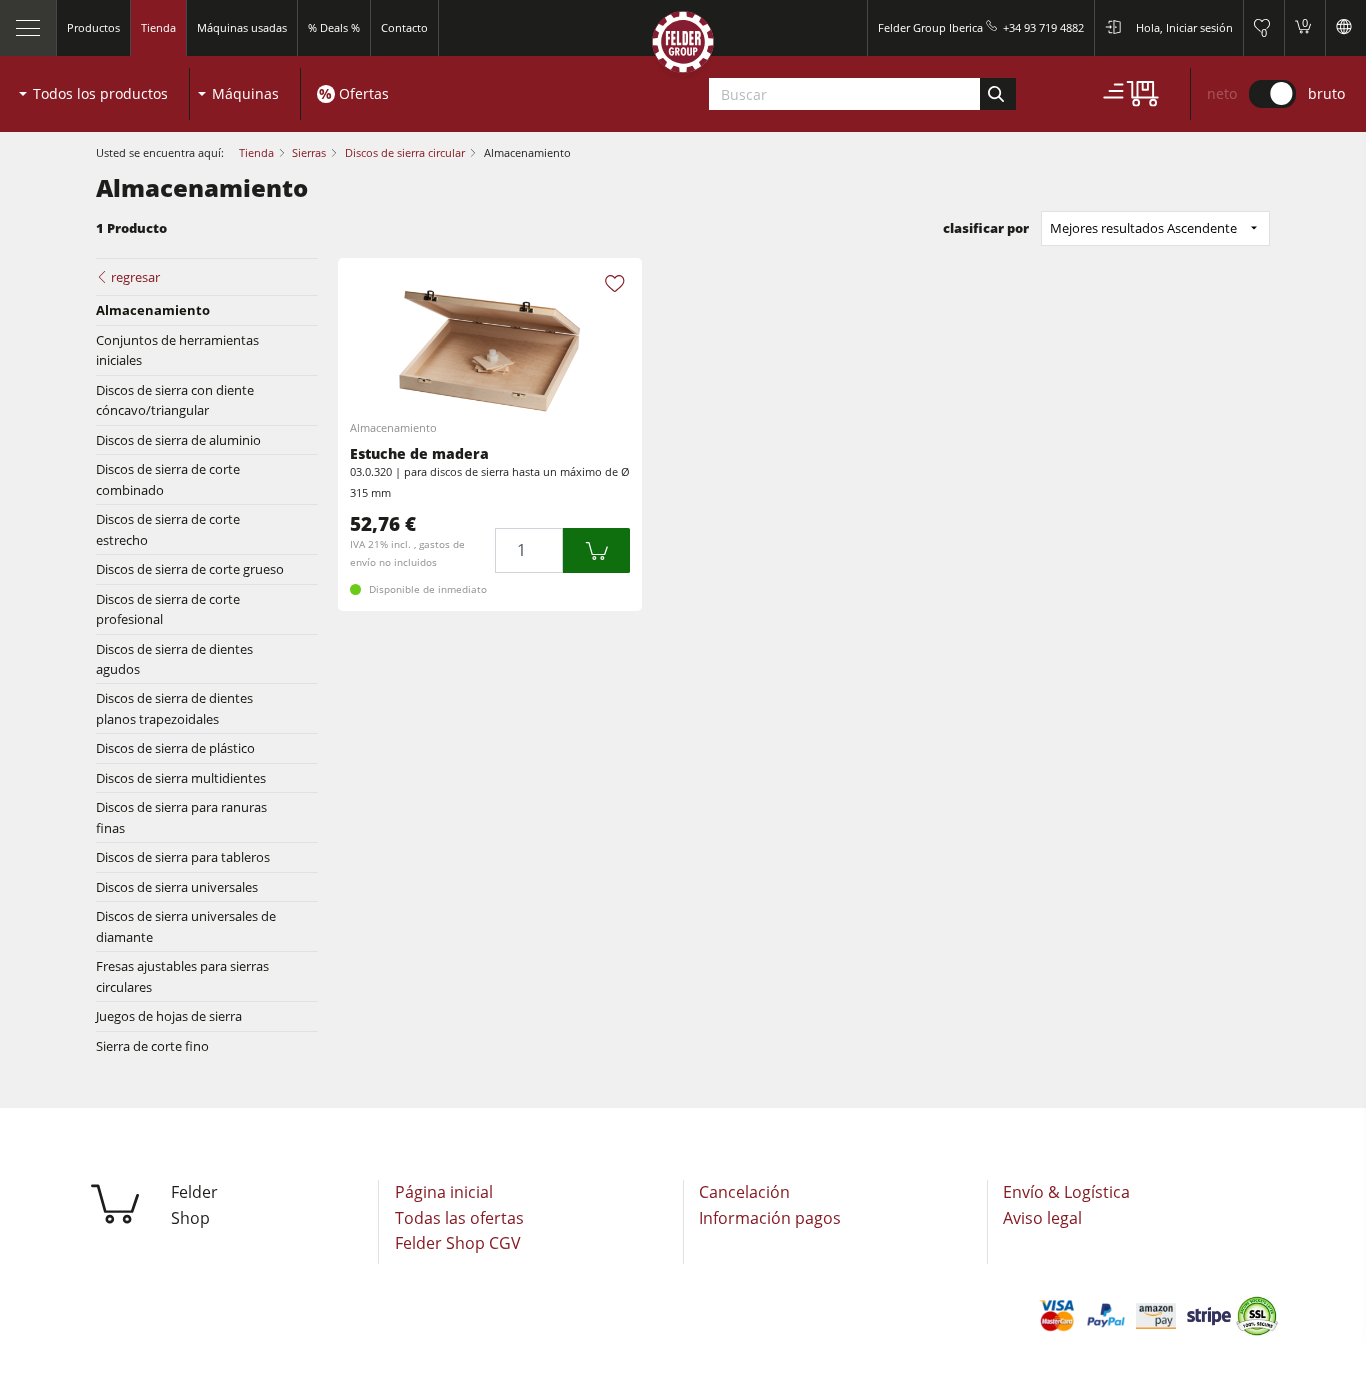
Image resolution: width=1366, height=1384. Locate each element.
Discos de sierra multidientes (181, 778)
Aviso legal (1042, 1218)
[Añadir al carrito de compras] (597, 550)
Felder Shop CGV (458, 1243)
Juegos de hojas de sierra (169, 1016)
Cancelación (744, 1192)
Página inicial (444, 1192)
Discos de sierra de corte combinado (168, 479)
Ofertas (364, 93)
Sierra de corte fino (152, 1046)
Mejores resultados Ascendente (1143, 228)
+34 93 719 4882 (1043, 27)
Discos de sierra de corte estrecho (168, 529)
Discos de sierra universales (177, 887)
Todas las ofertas (459, 1218)
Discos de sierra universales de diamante (186, 926)
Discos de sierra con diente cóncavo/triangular (175, 400)
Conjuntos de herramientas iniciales (177, 350)
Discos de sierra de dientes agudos (174, 659)
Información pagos (770, 1218)
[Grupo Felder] (683, 46)
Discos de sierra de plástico (175, 748)
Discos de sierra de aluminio (178, 440)
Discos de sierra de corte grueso (190, 569)
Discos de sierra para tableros (183, 857)
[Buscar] (997, 94)
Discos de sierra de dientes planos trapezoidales (174, 708)
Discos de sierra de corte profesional (168, 609)
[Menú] (28, 28)
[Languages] (1345, 28)
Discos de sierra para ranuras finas (181, 817)
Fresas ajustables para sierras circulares (182, 976)
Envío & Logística (1066, 1192)
